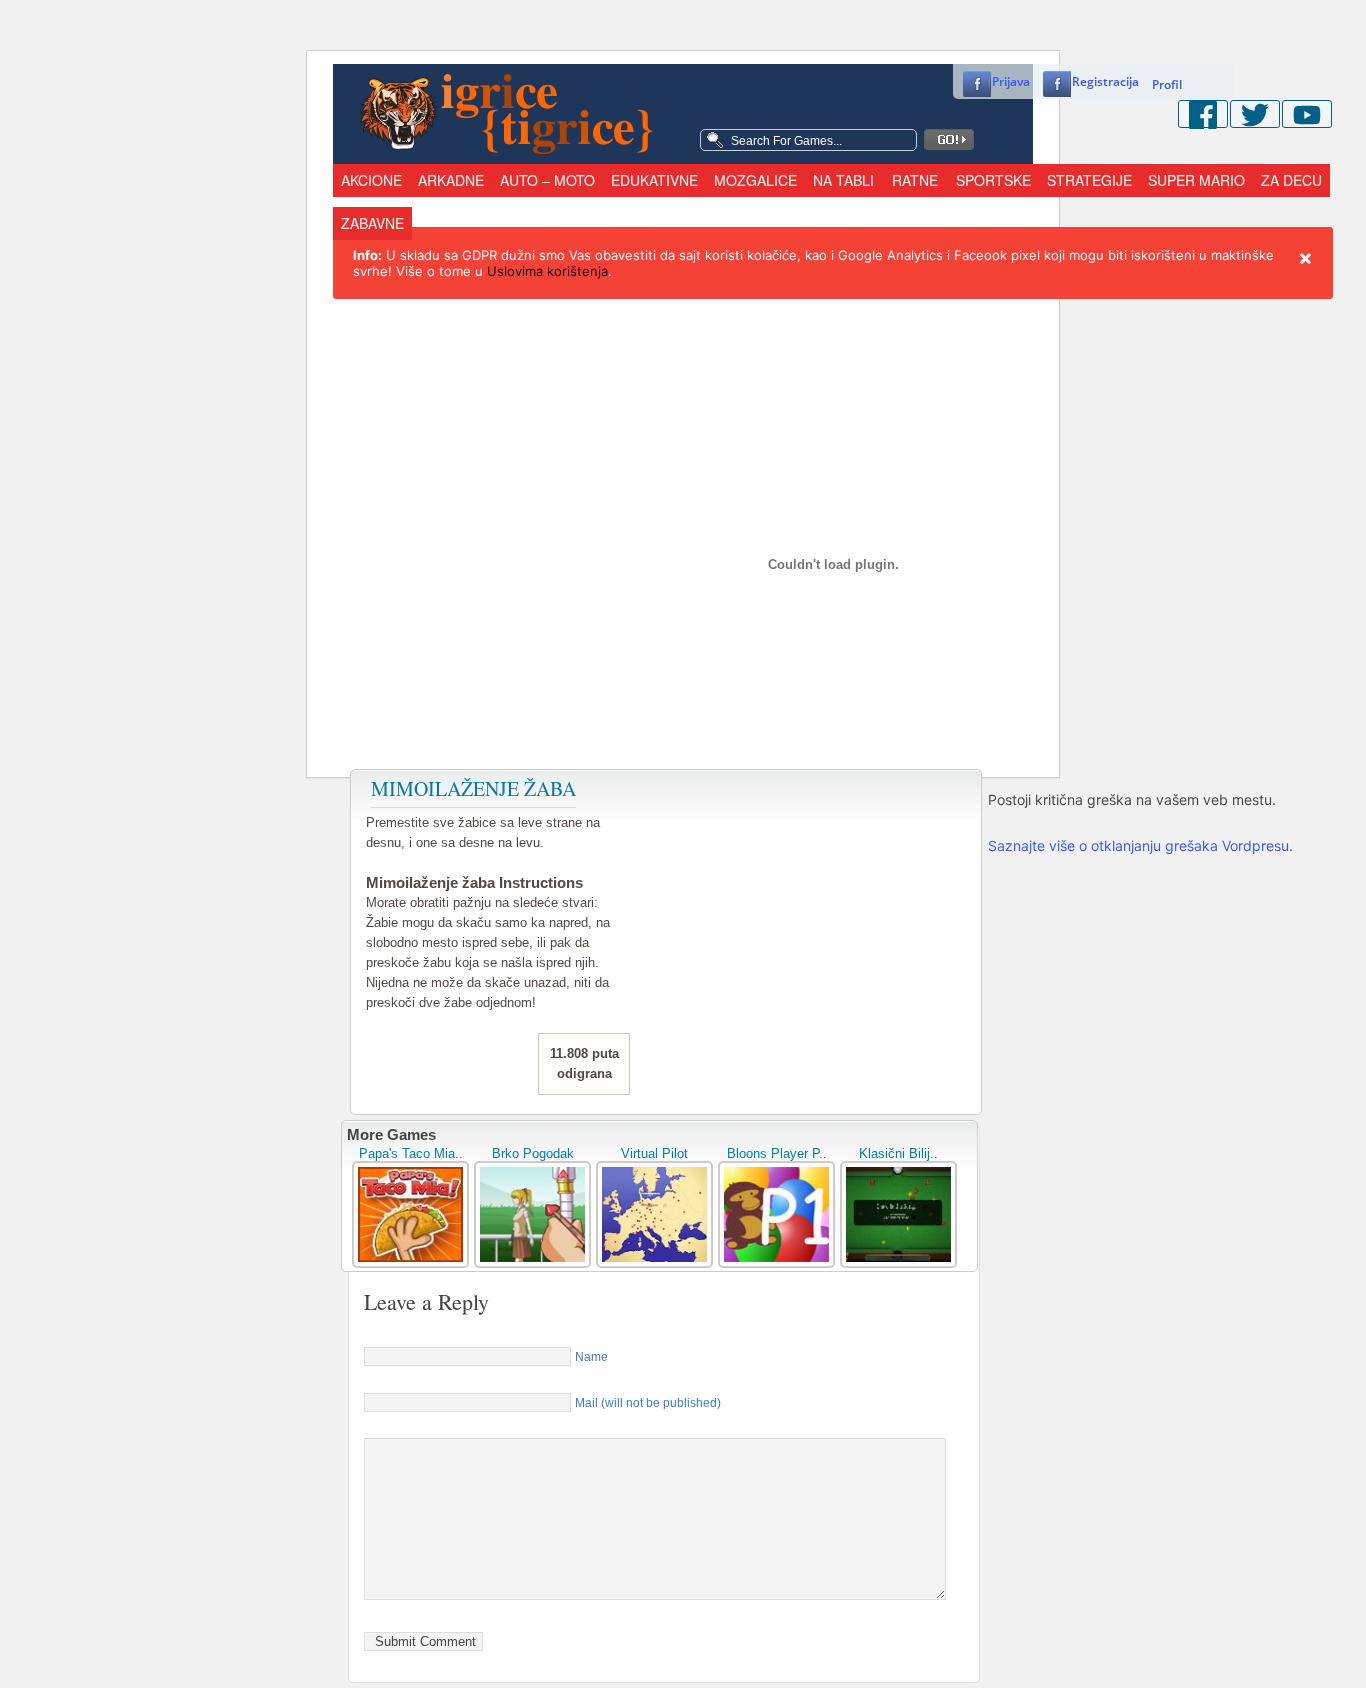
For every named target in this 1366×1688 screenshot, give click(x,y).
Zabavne (372, 223)
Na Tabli (843, 180)
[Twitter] (1255, 114)
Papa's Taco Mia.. (411, 1153)
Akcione (371, 180)
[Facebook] (1203, 114)
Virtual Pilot (654, 1153)
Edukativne (654, 180)
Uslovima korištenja (547, 271)
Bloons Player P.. (777, 1153)
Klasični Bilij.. (898, 1153)
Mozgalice (755, 180)
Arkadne (451, 180)
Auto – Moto (547, 180)
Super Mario (1196, 180)
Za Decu (1291, 180)
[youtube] (1307, 114)
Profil (1167, 84)
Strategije (1089, 180)
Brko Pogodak (533, 1153)
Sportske (993, 180)
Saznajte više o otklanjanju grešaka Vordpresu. (1140, 845)
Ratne (915, 180)
